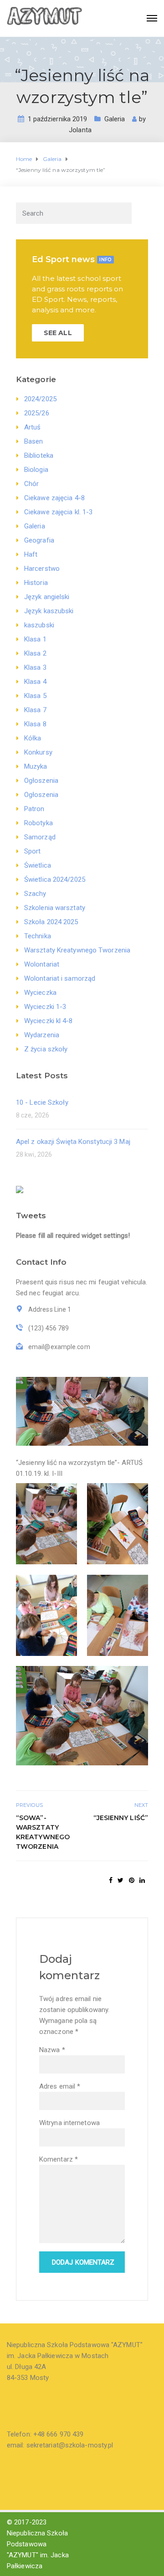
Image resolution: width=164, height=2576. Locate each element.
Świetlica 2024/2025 (55, 879)
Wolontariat (42, 964)
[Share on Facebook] (111, 1880)
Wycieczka (40, 993)
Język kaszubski (49, 611)
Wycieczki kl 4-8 (49, 1021)
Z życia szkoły (46, 1049)
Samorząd (40, 837)
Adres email (60, 2086)
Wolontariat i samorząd (60, 978)
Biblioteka (39, 455)
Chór (31, 484)
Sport (33, 851)
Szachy (35, 894)
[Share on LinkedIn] (142, 1880)
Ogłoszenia (41, 781)
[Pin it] (132, 1880)
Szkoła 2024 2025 (51, 922)
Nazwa (52, 2050)
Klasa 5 (35, 696)
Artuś (33, 427)
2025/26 (37, 413)
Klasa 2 (35, 653)
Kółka (33, 738)
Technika (38, 936)
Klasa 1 (35, 639)
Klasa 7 (35, 710)
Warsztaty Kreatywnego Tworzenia (77, 950)
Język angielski (47, 597)
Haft (31, 554)
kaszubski (39, 625)
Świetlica (38, 865)
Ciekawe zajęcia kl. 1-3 (58, 512)
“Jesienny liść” (121, 1818)
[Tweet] (120, 1880)
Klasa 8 (35, 724)
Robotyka (38, 823)
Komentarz (59, 2159)
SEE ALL (58, 333)
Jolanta (80, 130)
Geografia (39, 540)
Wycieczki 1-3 (45, 1007)
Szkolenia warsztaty (55, 908)
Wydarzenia (42, 1035)
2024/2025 (40, 399)
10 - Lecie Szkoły (42, 1102)
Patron (34, 809)
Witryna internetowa (69, 2123)
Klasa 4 (35, 682)
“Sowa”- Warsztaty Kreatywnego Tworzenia (43, 1832)
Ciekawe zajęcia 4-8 (54, 498)
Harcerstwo (42, 569)
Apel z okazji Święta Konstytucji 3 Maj (73, 1142)
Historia (36, 583)
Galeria (115, 119)
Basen (34, 441)
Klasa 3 (35, 667)
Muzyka (36, 766)
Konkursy (38, 752)
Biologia (36, 470)
